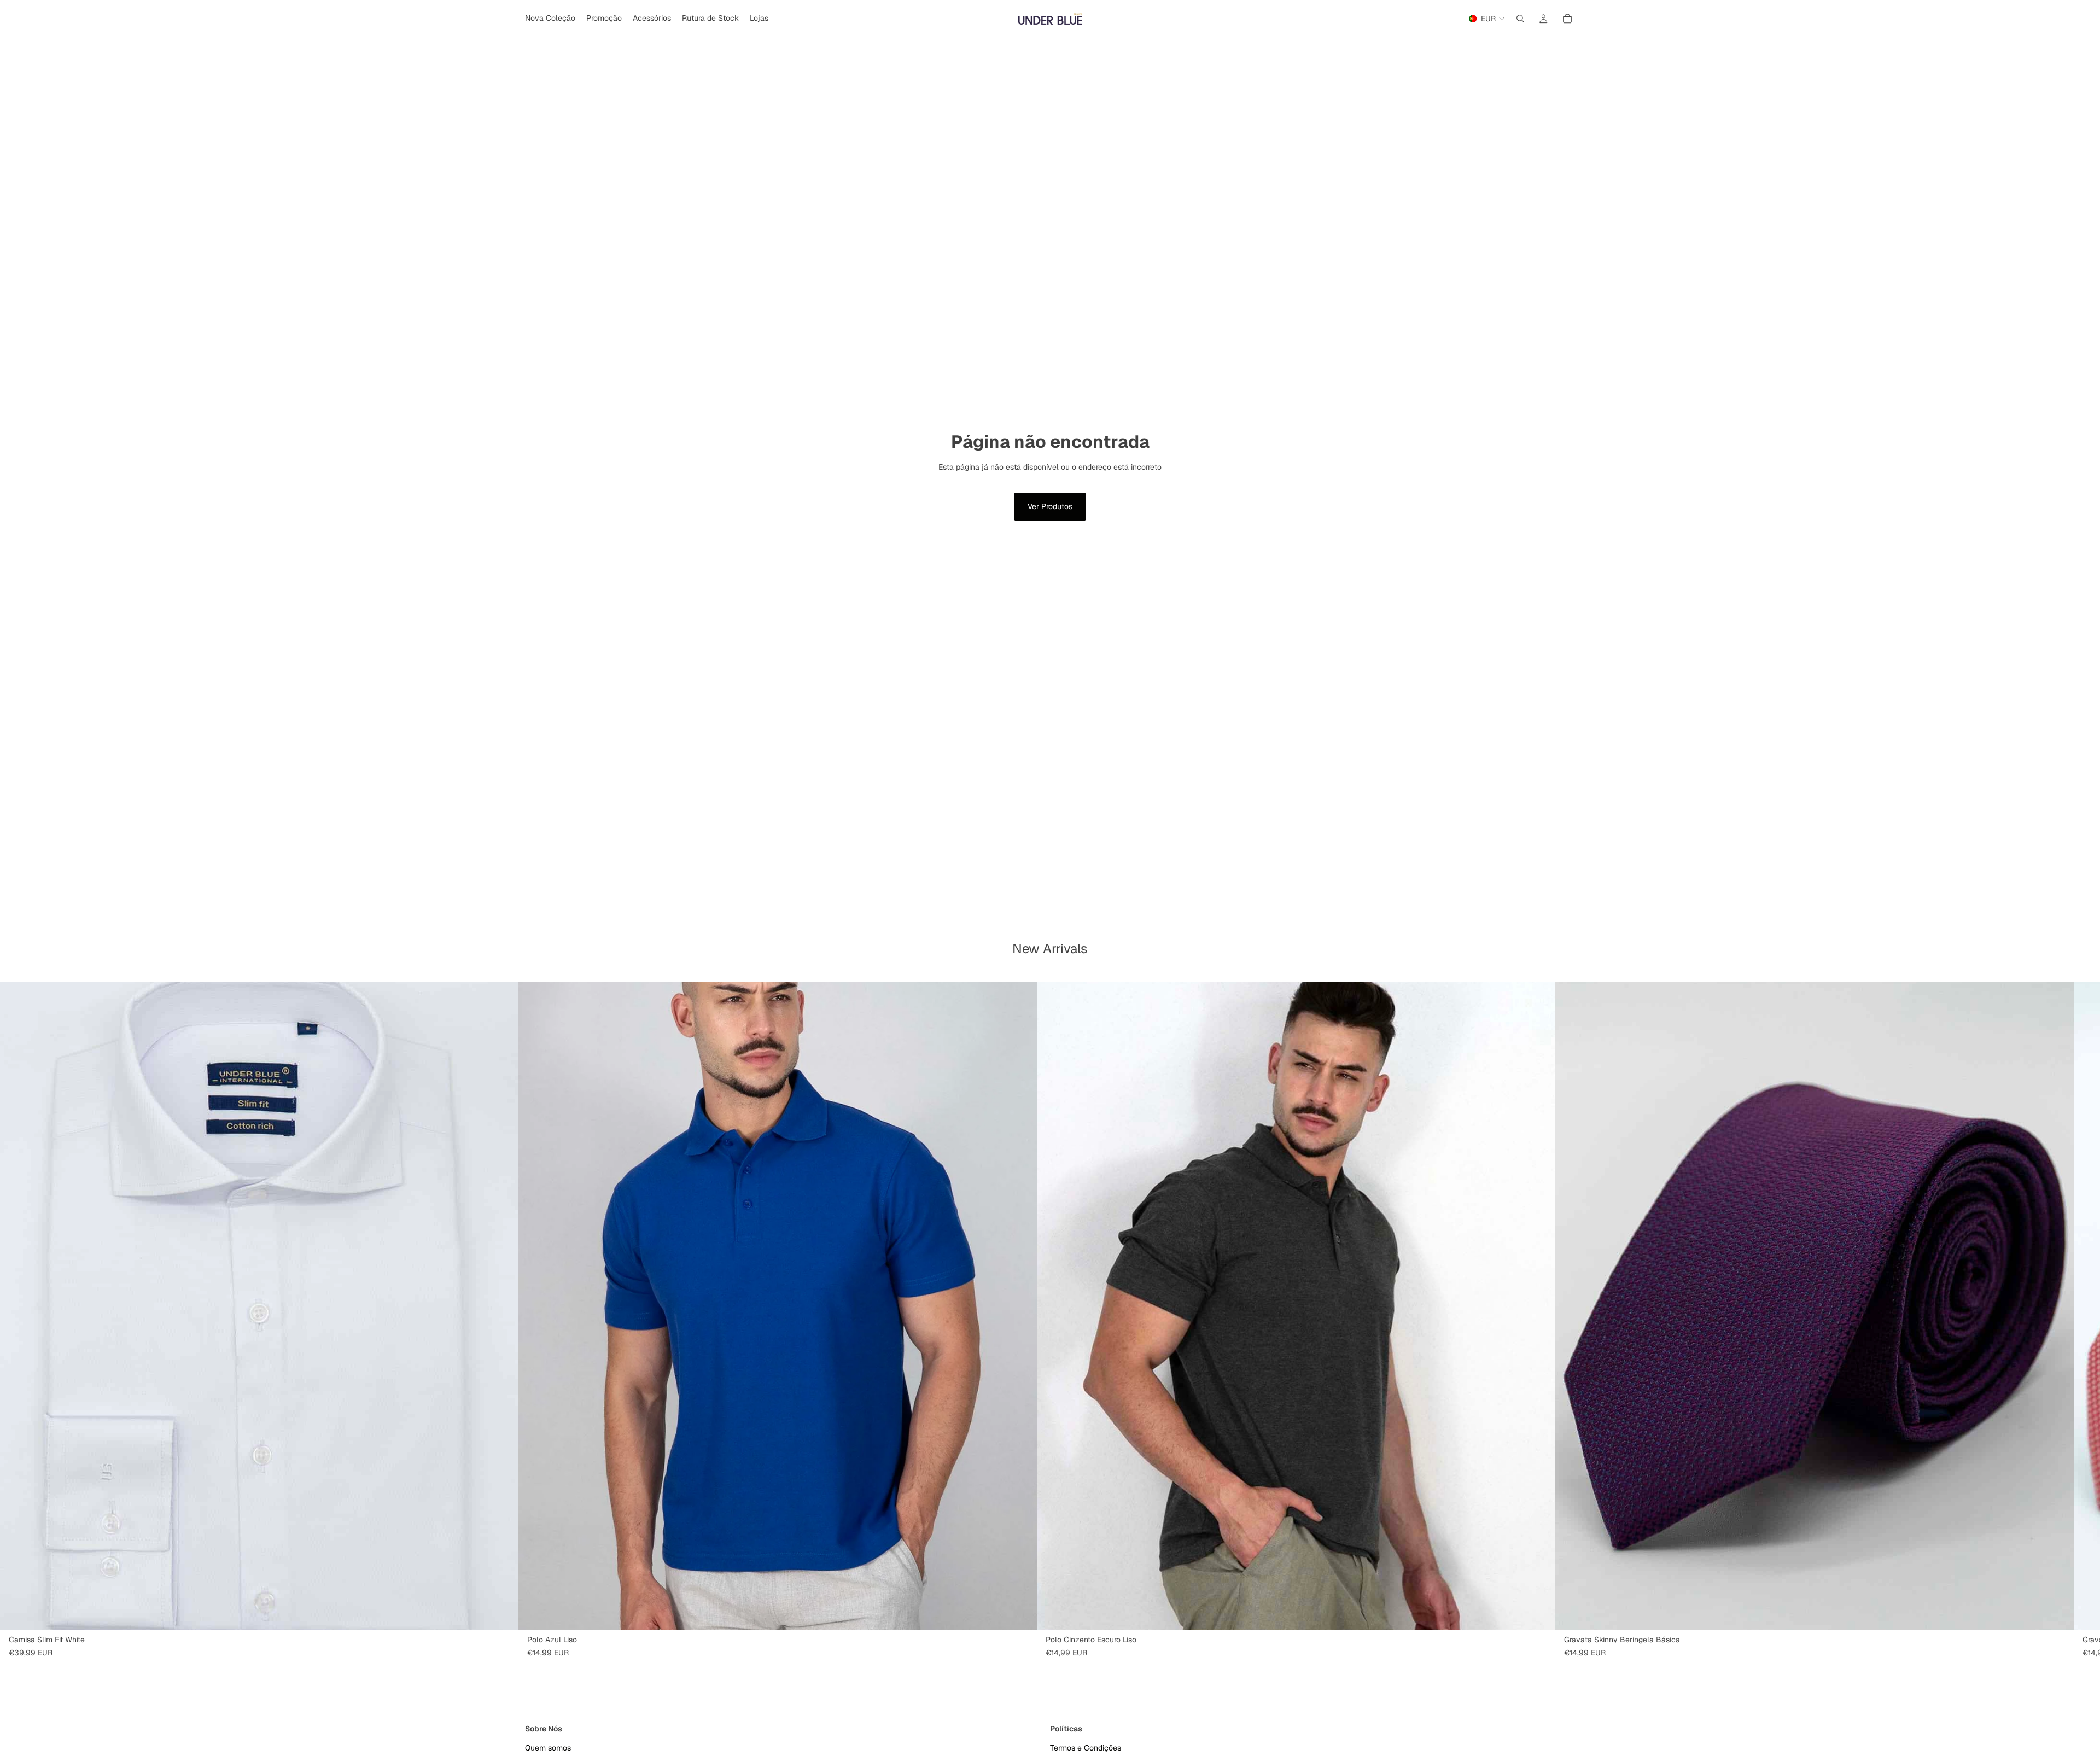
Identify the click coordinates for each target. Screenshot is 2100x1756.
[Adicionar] (2057, 1613)
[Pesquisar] (1520, 19)
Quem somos (548, 1748)
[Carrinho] (1567, 19)
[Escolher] (501, 1613)
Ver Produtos (1050, 506)
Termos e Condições (1086, 1748)
